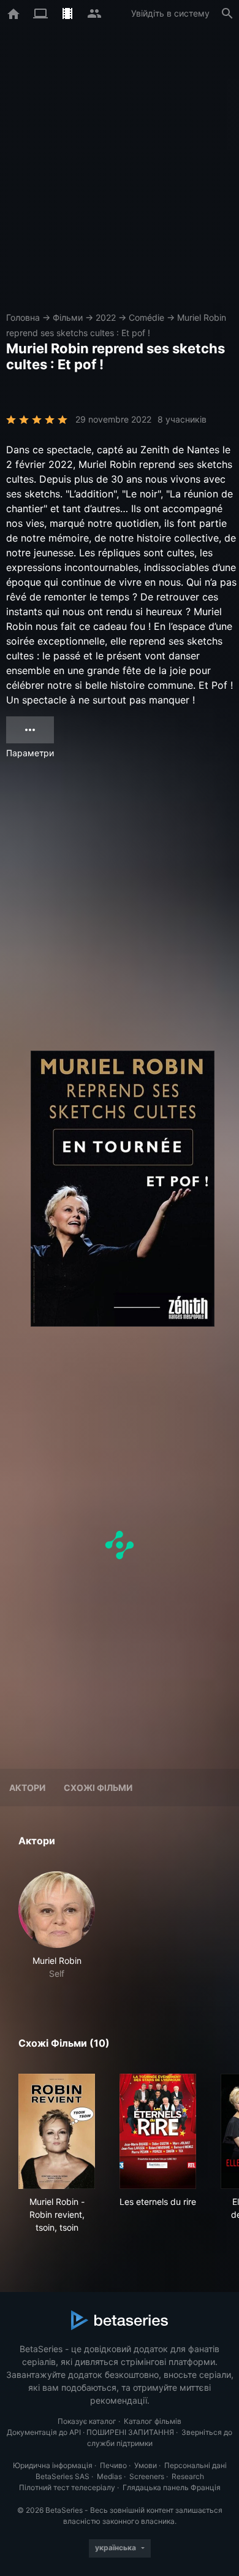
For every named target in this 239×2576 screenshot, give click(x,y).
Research (188, 2476)
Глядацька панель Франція (172, 2487)
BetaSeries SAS (63, 2476)
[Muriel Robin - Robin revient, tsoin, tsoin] (57, 2131)
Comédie (146, 317)
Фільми (68, 317)
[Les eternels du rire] (158, 2131)
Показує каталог (87, 2421)
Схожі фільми (98, 1788)
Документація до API (44, 2432)
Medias (109, 2476)
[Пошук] (227, 13)
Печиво (113, 2465)
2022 (106, 317)
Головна (23, 317)
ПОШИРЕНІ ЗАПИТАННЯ (130, 2432)
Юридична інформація (53, 2465)
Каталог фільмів (153, 2421)
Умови (146, 2465)
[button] (57, 1926)
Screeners (147, 2476)
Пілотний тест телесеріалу (67, 2487)
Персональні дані (195, 2465)
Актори (27, 1788)
